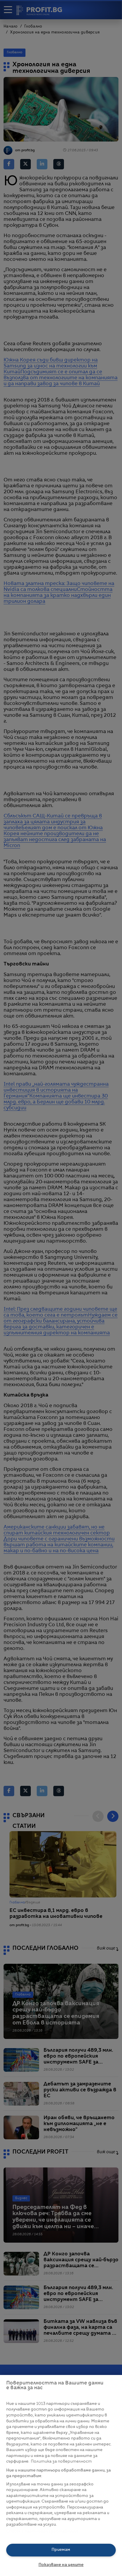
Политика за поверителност (61, 2462)
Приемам (61, 2550)
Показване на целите (61, 2565)
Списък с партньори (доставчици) (42, 2531)
